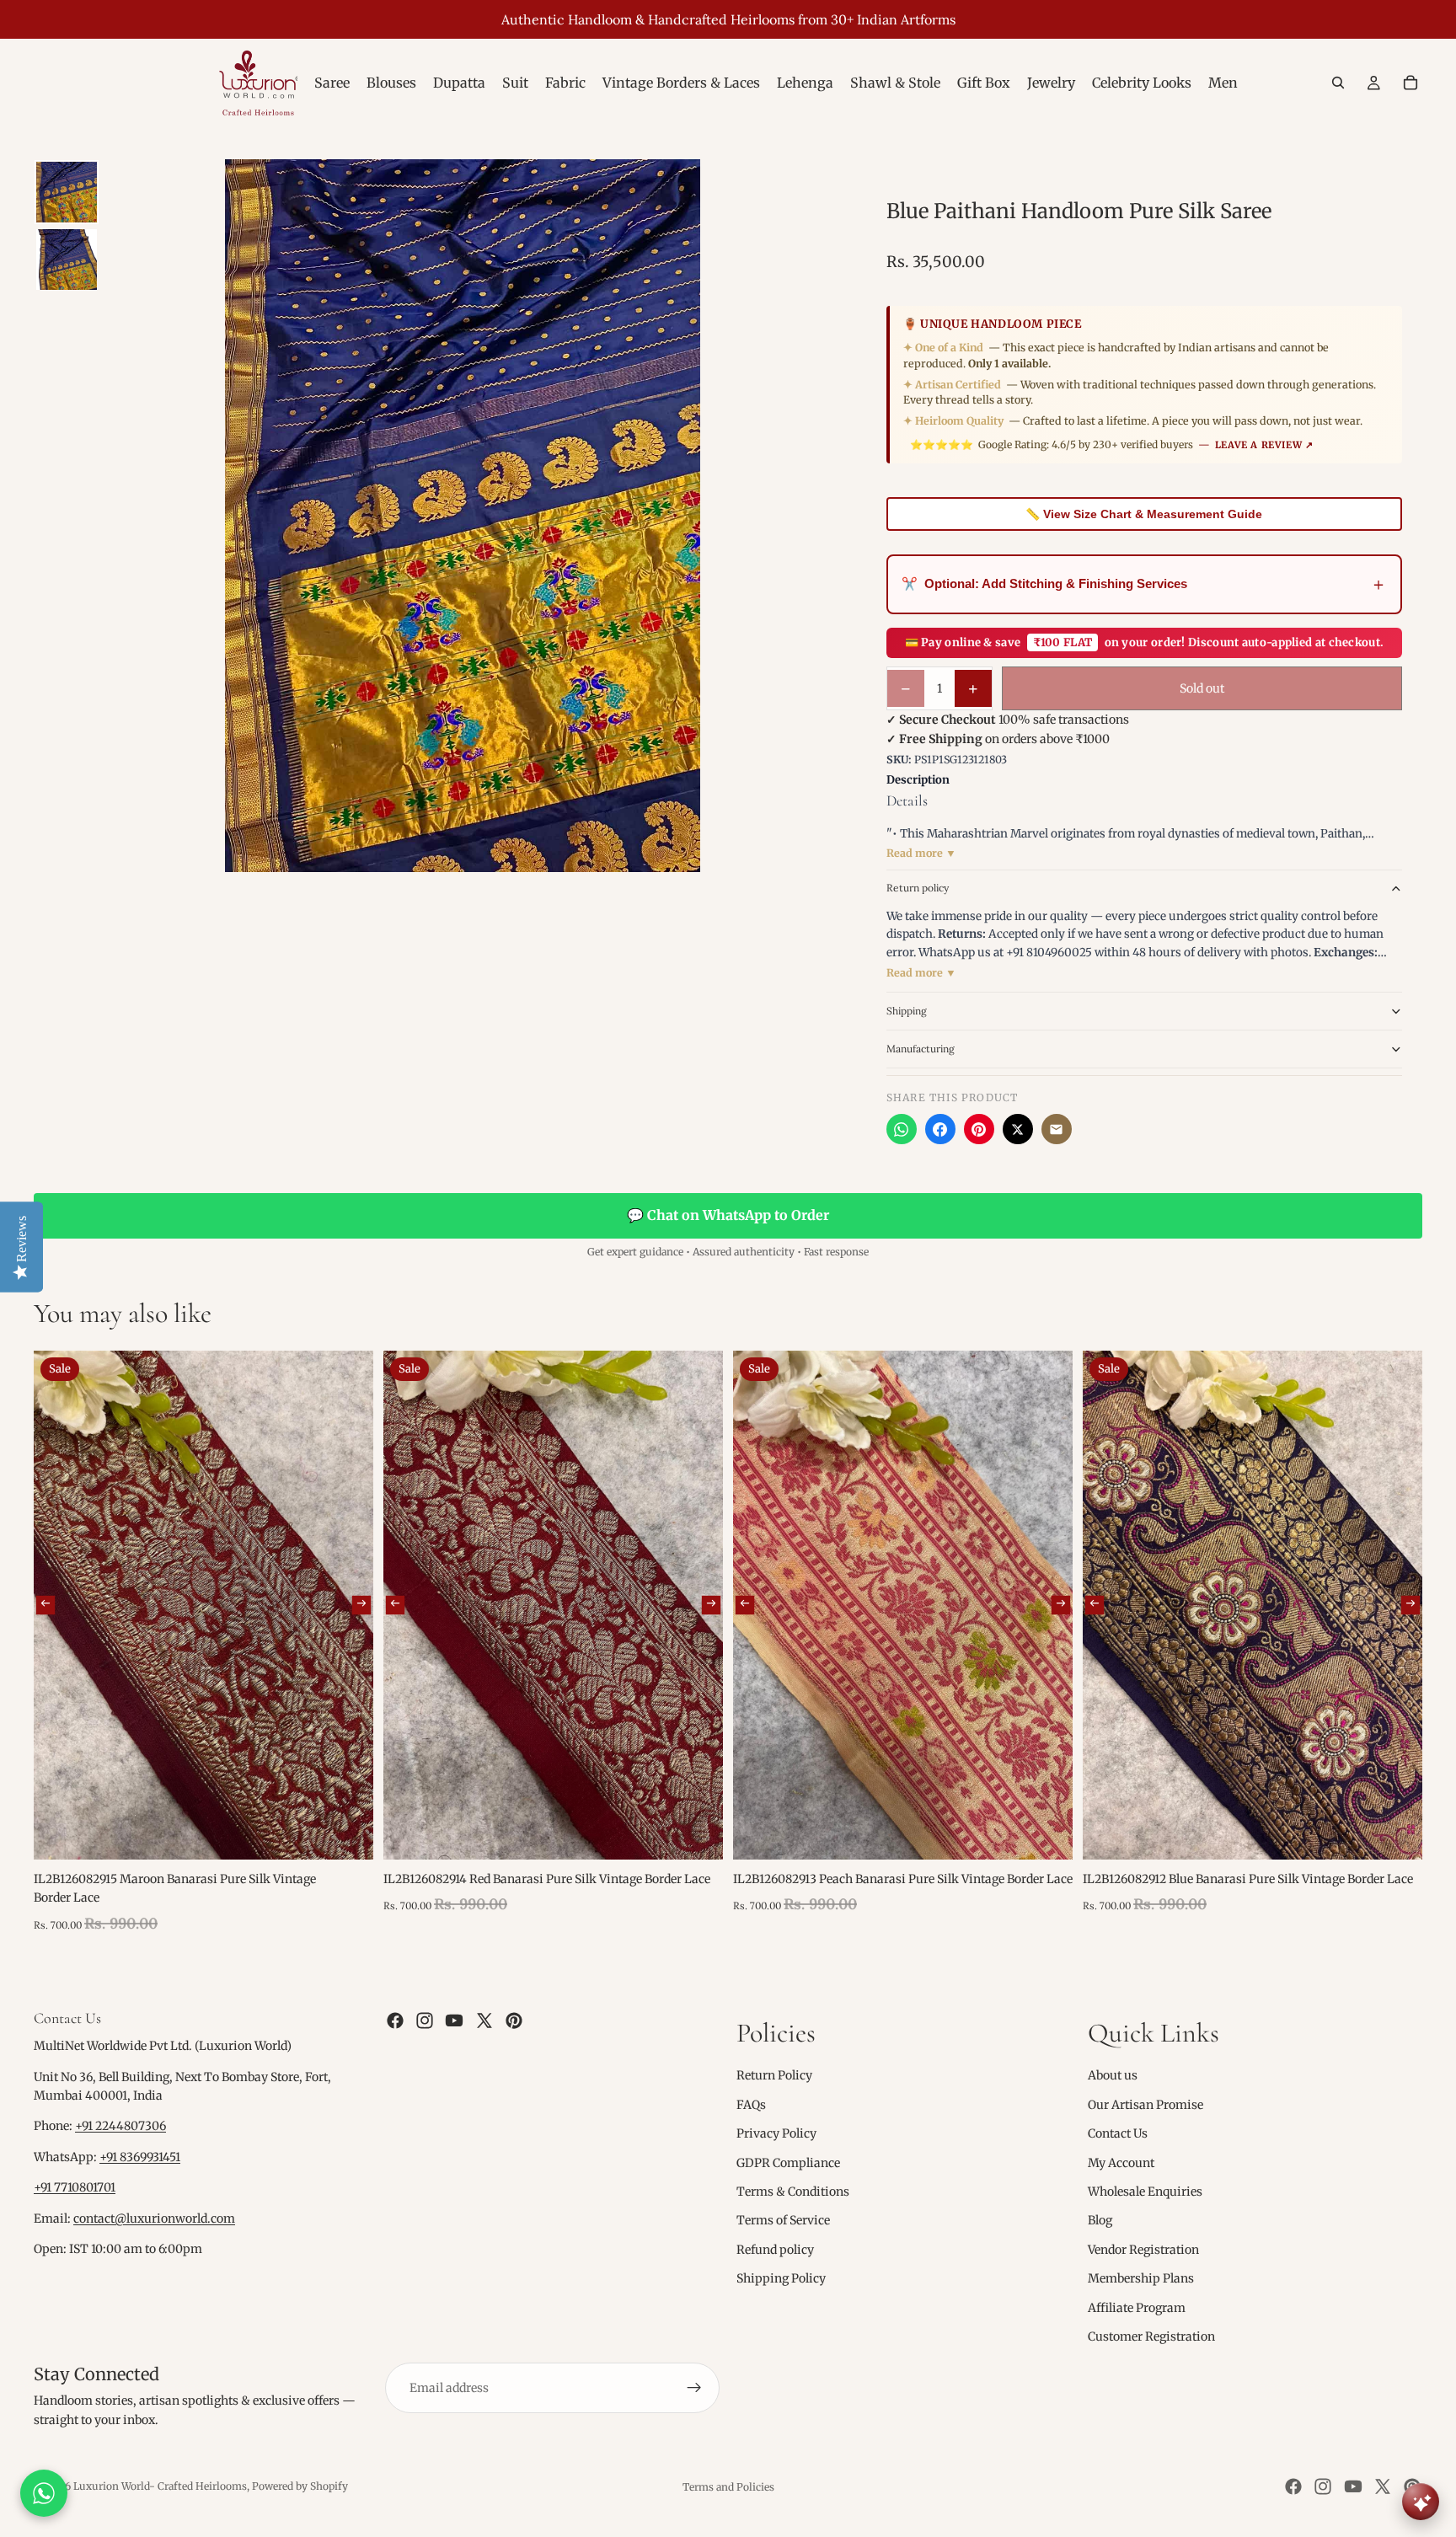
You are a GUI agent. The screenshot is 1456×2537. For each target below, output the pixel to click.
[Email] (1057, 1129)
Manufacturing (921, 1049)
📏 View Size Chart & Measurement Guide (1144, 514)
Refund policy (775, 2250)
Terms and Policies (728, 2487)
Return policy (918, 888)
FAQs (751, 2105)
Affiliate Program (1137, 2307)
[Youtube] (454, 2021)
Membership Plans (1141, 2278)
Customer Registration (1151, 2336)
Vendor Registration (1143, 2250)
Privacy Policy (776, 2133)
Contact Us (1118, 2133)
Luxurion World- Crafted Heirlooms (160, 2486)
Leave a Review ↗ (1264, 445)
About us (1113, 2075)
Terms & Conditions (793, 2192)
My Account (1121, 2162)
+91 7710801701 (75, 2187)
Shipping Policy (781, 2278)
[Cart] (1410, 83)
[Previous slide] (45, 1605)
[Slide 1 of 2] (67, 192)
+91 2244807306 (120, 2126)
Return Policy (774, 2075)
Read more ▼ (921, 853)
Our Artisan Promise (1146, 2105)
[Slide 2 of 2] (67, 260)
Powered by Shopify (300, 2486)
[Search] (1338, 83)
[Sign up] (694, 2388)
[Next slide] (361, 1605)
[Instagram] (425, 2021)
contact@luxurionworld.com (154, 2219)
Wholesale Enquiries (1145, 2192)
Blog (1100, 2220)
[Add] (347, 1833)
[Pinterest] (979, 1129)
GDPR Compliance (788, 2162)
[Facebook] (940, 1129)
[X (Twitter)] (1018, 1129)
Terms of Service (783, 2220)
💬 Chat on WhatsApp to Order (728, 1215)
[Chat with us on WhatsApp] (44, 2493)
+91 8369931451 (140, 2157)
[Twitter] (484, 2021)
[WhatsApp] (902, 1129)
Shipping (907, 1011)
